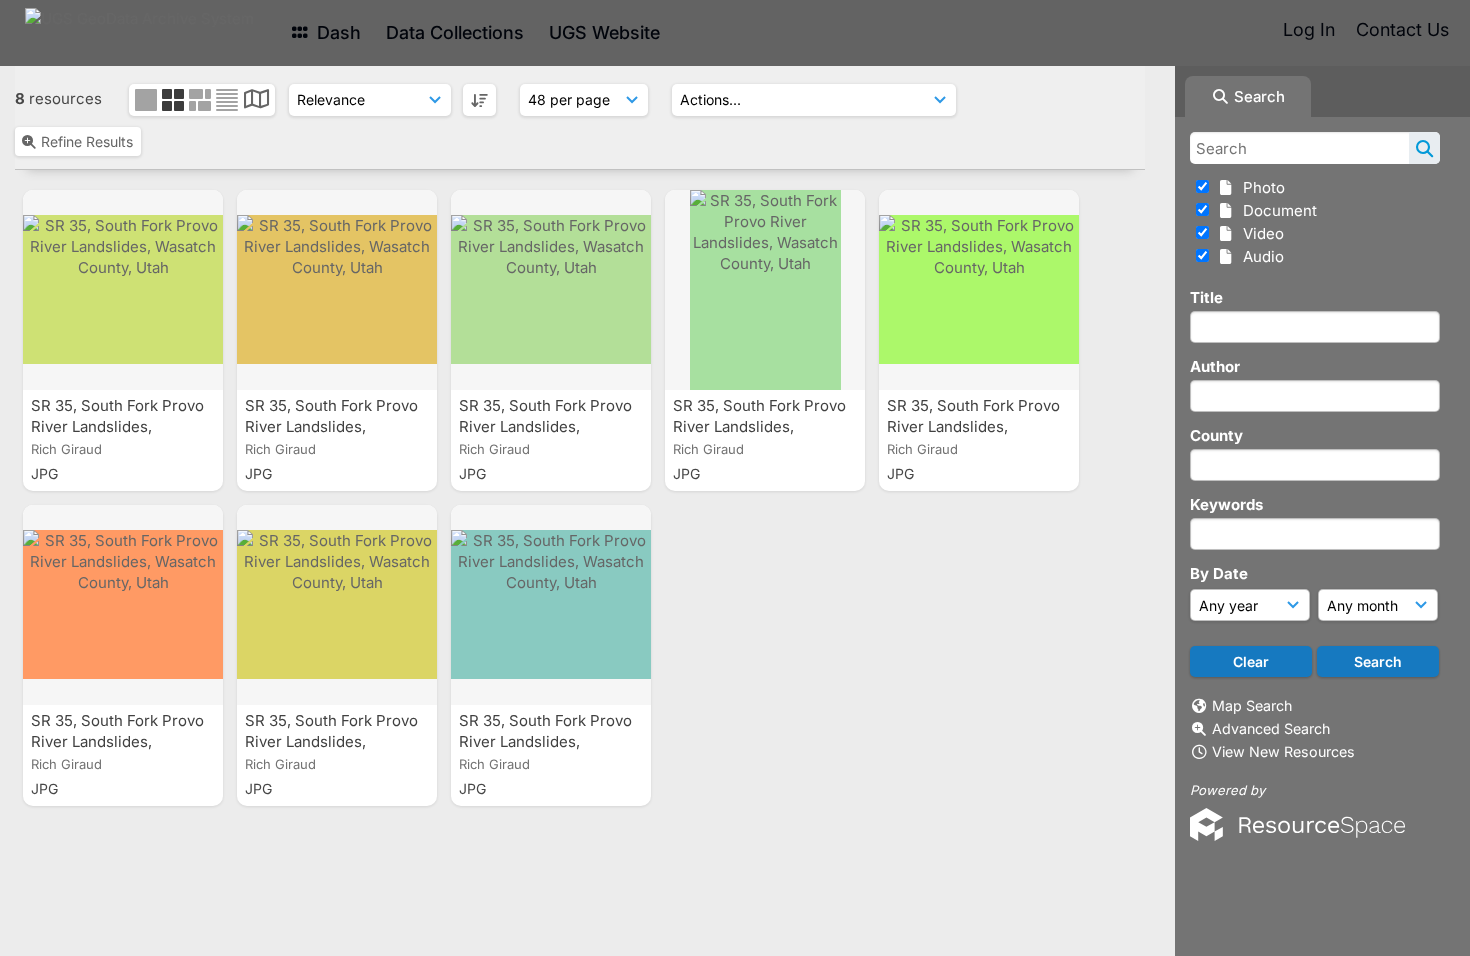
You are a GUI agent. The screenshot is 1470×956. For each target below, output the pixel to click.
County (1216, 435)
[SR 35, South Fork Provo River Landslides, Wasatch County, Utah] (123, 290)
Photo (1260, 187)
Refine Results (87, 141)
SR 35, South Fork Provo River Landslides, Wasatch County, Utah (117, 426)
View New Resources (1283, 751)
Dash (336, 32)
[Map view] (256, 101)
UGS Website (604, 32)
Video (1259, 233)
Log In (1309, 29)
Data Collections (455, 32)
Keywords (1226, 504)
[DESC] (479, 100)
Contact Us (1402, 29)
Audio (1259, 256)
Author (1215, 366)
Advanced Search (1271, 728)
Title (1206, 297)
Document (1276, 210)
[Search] (1424, 148)
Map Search (1252, 705)
